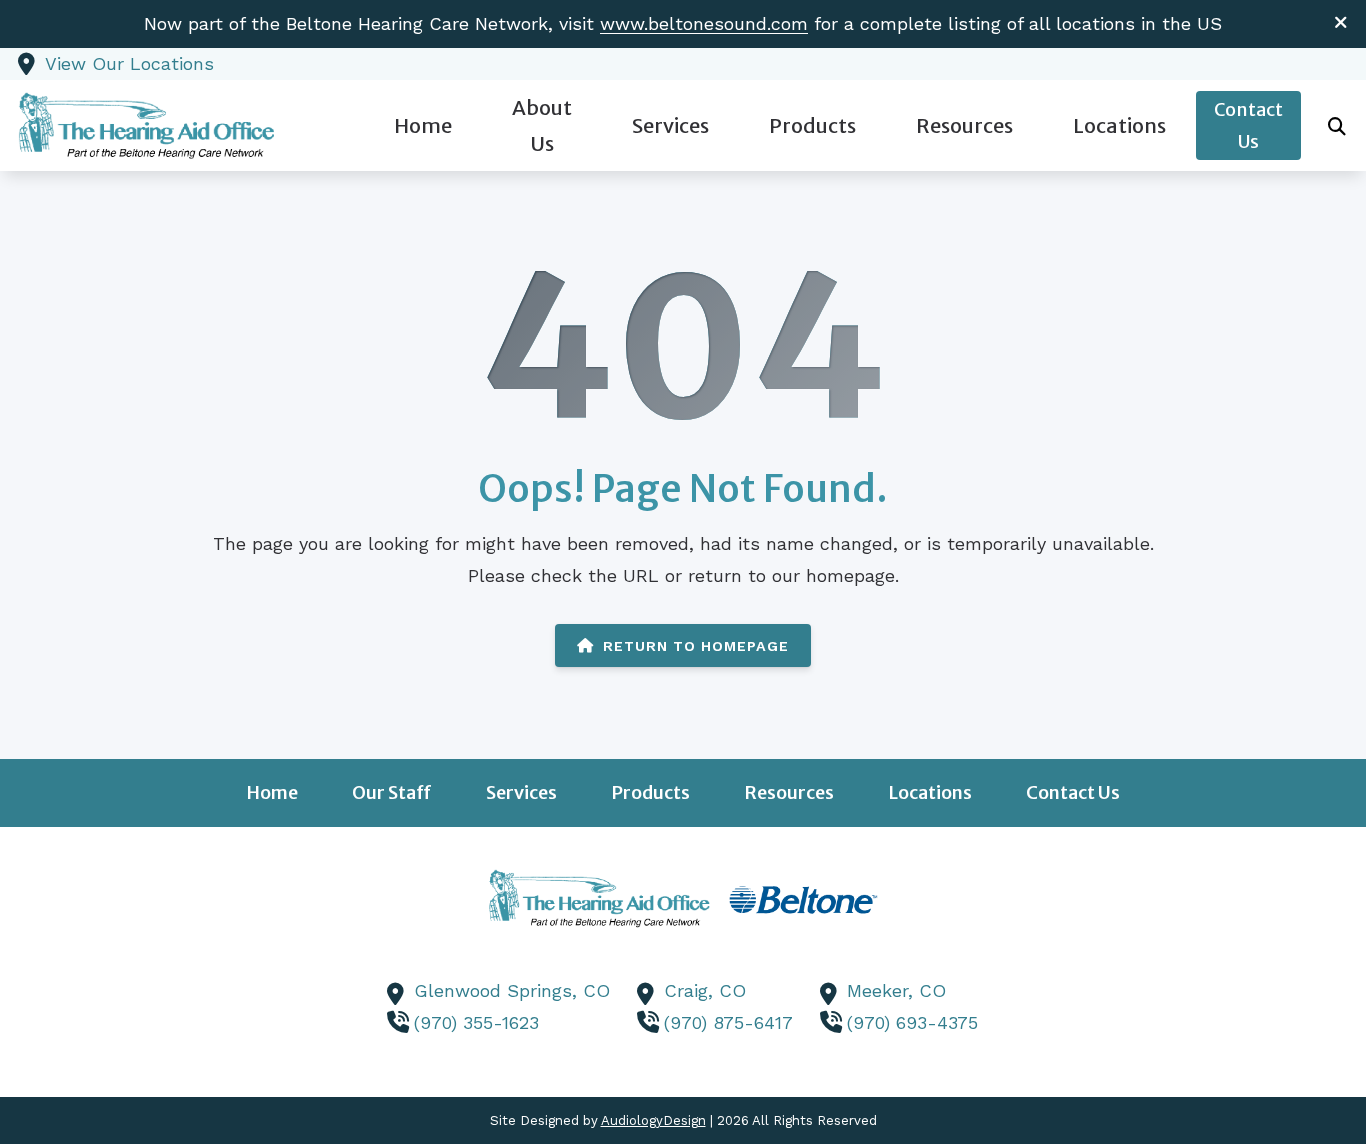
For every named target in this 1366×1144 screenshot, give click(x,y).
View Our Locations (129, 63)
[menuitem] (423, 125)
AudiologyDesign (653, 1120)
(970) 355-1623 (476, 1022)
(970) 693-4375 (912, 1022)
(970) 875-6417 (728, 1022)
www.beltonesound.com (704, 23)
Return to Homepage (696, 646)
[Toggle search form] (1337, 126)
